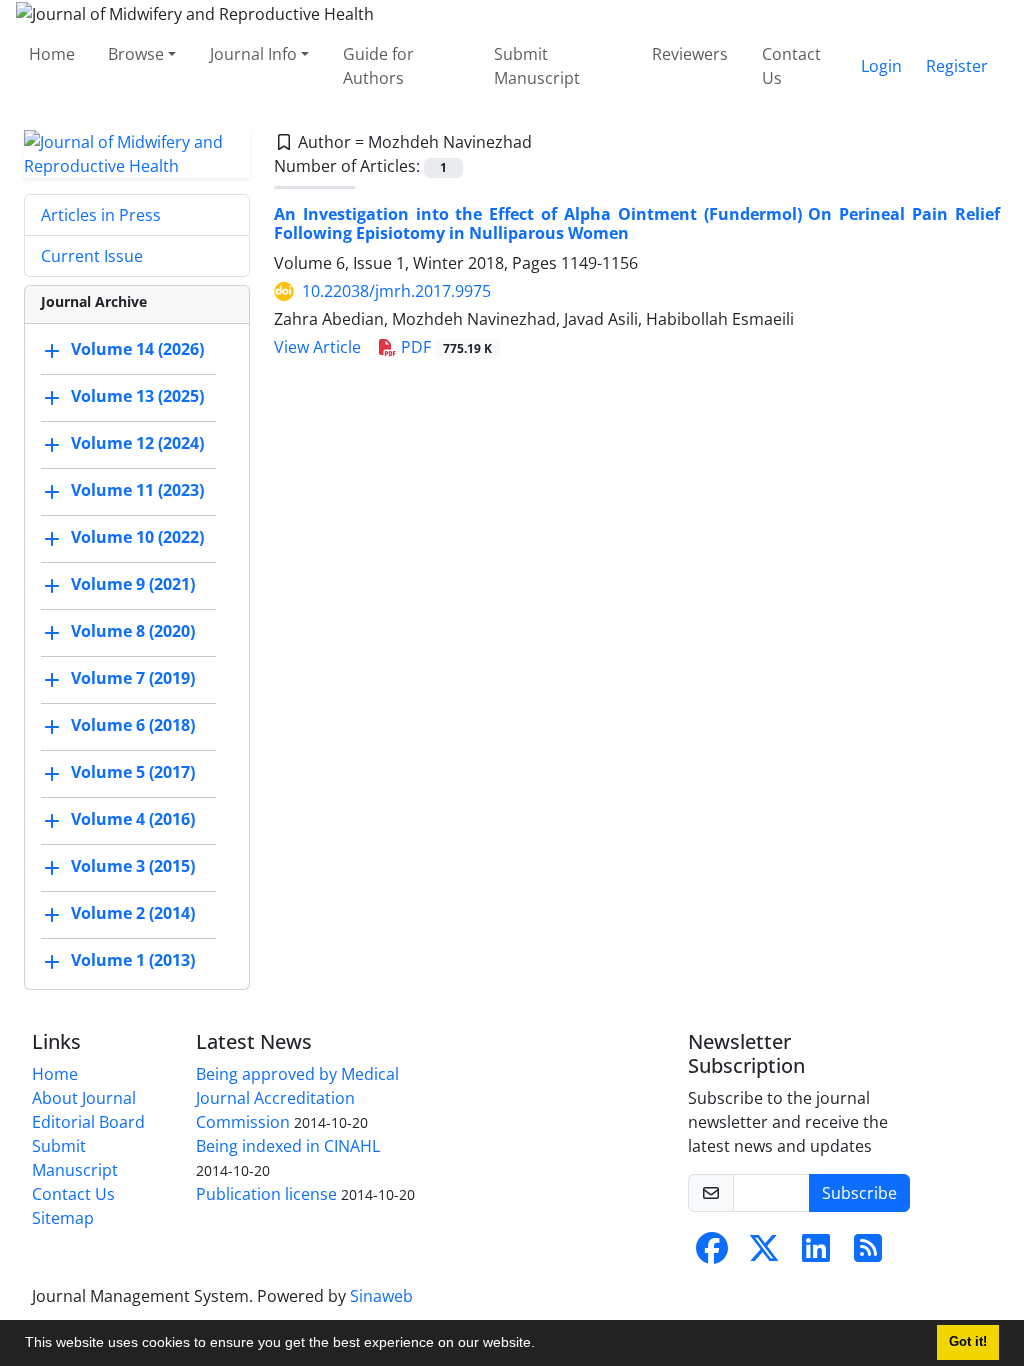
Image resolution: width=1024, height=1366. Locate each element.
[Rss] (868, 1254)
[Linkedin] (816, 1254)
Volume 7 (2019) (133, 678)
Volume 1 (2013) (133, 960)
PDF (444, 347)
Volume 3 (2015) (133, 866)
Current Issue (92, 256)
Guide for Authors (378, 66)
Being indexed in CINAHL (288, 1146)
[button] (542, 1345)
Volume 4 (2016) (133, 819)
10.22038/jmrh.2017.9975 (396, 291)
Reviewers (690, 54)
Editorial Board (88, 1122)
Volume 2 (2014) (133, 913)
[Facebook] (712, 1254)
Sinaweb (381, 1296)
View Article (317, 347)
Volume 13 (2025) (137, 396)
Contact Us (791, 66)
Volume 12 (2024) (137, 443)
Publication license (266, 1194)
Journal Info (253, 54)
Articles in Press (101, 215)
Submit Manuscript (537, 66)
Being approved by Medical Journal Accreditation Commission (297, 1098)
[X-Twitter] (764, 1254)
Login (881, 66)
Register (957, 66)
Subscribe (859, 1193)
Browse (136, 54)
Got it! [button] (968, 1342)
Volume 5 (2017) (133, 772)
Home (52, 54)
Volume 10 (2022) (137, 537)
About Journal (84, 1098)
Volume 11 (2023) (137, 490)
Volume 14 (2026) (137, 349)
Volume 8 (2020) (133, 631)
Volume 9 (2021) (133, 584)
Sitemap (63, 1218)
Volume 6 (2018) (133, 725)
